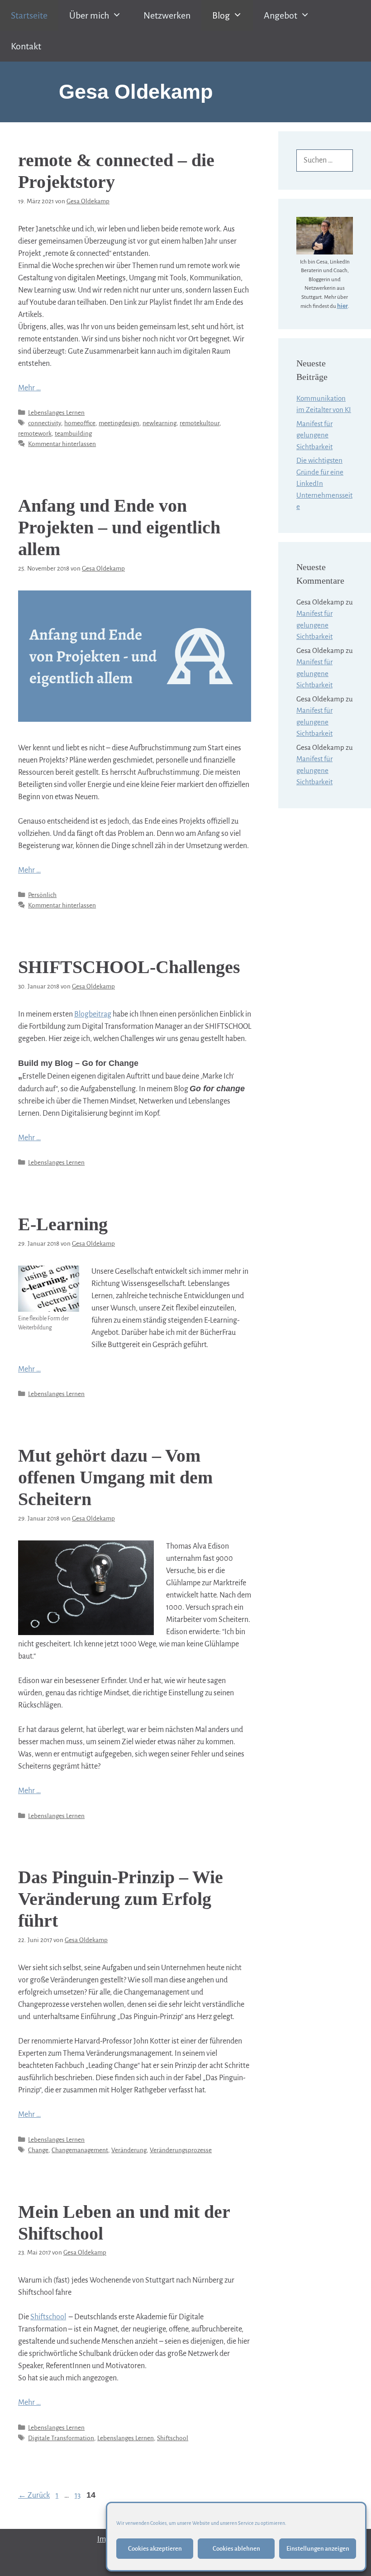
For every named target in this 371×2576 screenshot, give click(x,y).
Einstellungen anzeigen (318, 2549)
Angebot (281, 15)
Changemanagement (80, 2150)
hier (342, 306)
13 (78, 2495)
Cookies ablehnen (236, 2549)
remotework (35, 434)
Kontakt (26, 46)
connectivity (45, 423)
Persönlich (42, 895)
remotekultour (200, 423)
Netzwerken (167, 15)
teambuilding (73, 434)
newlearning (159, 423)
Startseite (29, 15)
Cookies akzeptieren (155, 2549)
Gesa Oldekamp (136, 92)
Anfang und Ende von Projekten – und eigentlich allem (119, 527)
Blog (221, 15)
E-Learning (63, 1224)
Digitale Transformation (61, 2438)
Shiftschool (48, 2317)
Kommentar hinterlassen (62, 444)
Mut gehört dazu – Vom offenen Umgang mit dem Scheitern (115, 1477)
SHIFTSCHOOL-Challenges (129, 967)
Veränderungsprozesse (181, 2150)
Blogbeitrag (93, 1014)
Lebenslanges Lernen (56, 413)
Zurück (34, 2495)
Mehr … (29, 388)
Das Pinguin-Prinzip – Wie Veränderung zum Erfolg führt (121, 1899)
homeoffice (80, 423)
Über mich (89, 15)
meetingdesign (119, 423)
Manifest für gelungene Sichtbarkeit (314, 435)
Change (38, 2150)
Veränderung (129, 2150)
